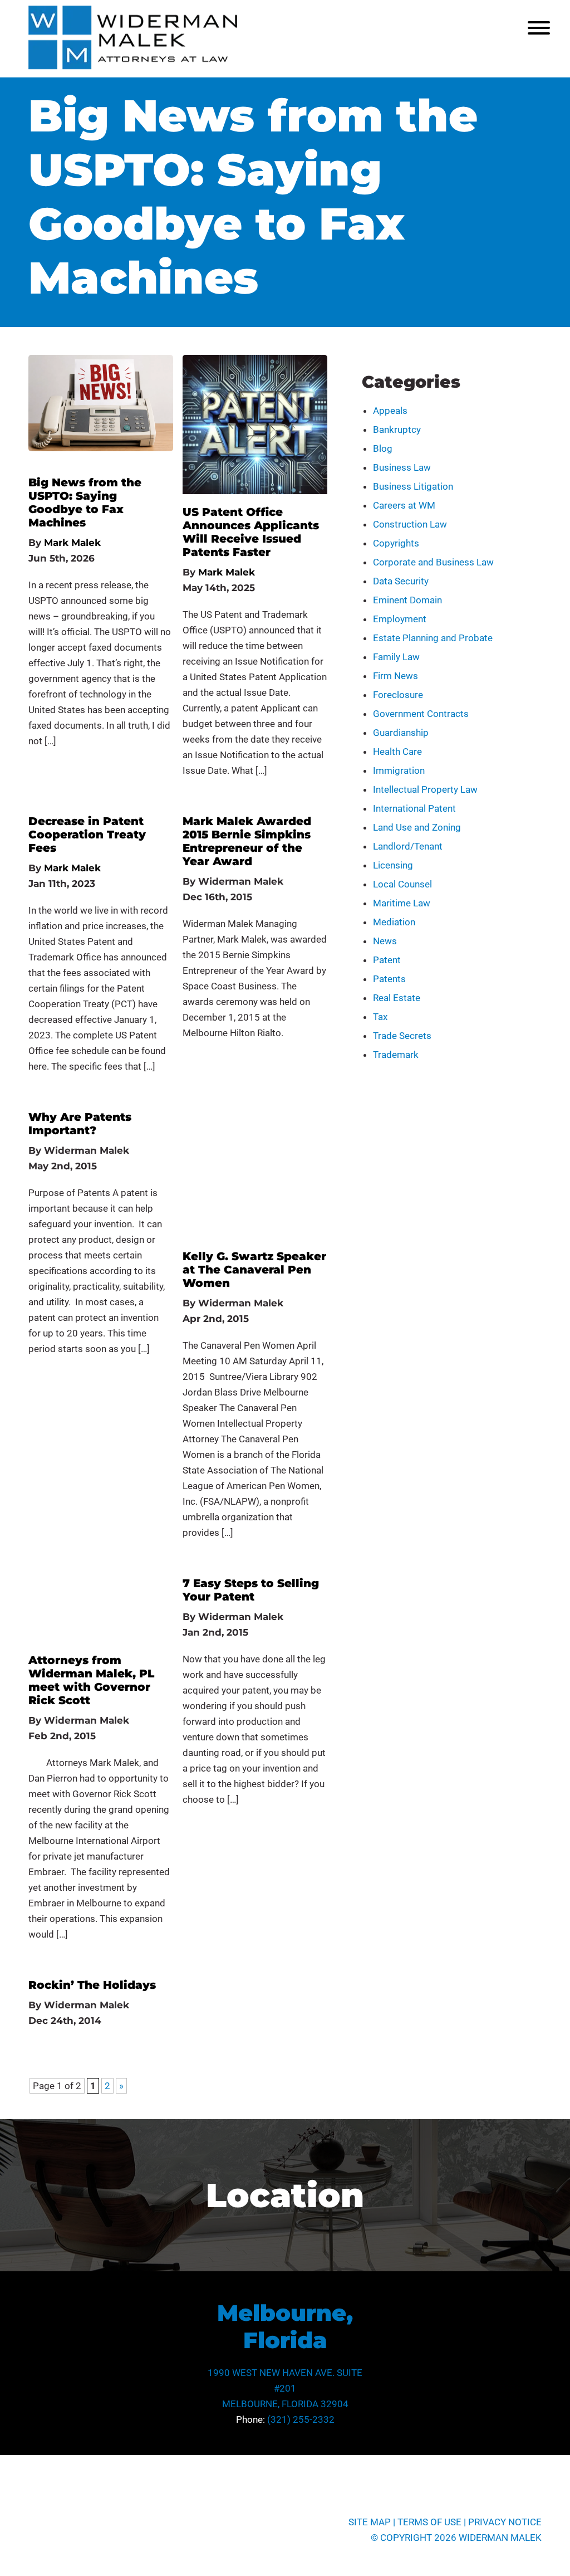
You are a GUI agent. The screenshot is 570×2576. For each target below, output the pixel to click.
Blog (383, 448)
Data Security (401, 581)
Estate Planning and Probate (433, 638)
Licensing (393, 865)
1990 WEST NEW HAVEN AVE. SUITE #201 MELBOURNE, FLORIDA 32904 (285, 2388)
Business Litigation (413, 486)
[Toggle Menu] (539, 28)
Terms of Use (429, 2522)
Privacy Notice (505, 2522)
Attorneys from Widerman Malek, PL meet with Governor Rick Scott (91, 1680)
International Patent (414, 808)
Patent (387, 960)
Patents (389, 979)
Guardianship (401, 733)
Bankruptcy (397, 430)
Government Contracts (421, 714)
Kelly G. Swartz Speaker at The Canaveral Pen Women (254, 1270)
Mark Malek (72, 543)
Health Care (397, 752)
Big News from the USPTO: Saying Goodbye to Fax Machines (85, 502)
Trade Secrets (402, 1036)
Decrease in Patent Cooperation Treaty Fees (87, 835)
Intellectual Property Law (425, 789)
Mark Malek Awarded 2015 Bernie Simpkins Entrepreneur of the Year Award (247, 841)
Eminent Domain (407, 600)
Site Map (370, 2522)
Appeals (390, 411)
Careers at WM (404, 505)
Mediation (394, 922)
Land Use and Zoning (417, 827)
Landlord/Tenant (408, 846)
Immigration (399, 770)
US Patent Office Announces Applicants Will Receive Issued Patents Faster (251, 532)
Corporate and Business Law (433, 562)
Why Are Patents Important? (80, 1124)
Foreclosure (398, 695)
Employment (400, 619)
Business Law (402, 467)
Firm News (395, 676)
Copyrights (396, 543)
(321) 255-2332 (301, 2419)
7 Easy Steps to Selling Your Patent (251, 1590)
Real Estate (397, 998)
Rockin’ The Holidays (92, 1985)
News (385, 941)
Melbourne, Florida (285, 2326)
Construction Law (410, 524)
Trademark (396, 1055)
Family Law (396, 657)
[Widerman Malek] (133, 66)
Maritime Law (402, 903)
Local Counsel (402, 884)
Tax (380, 1017)
